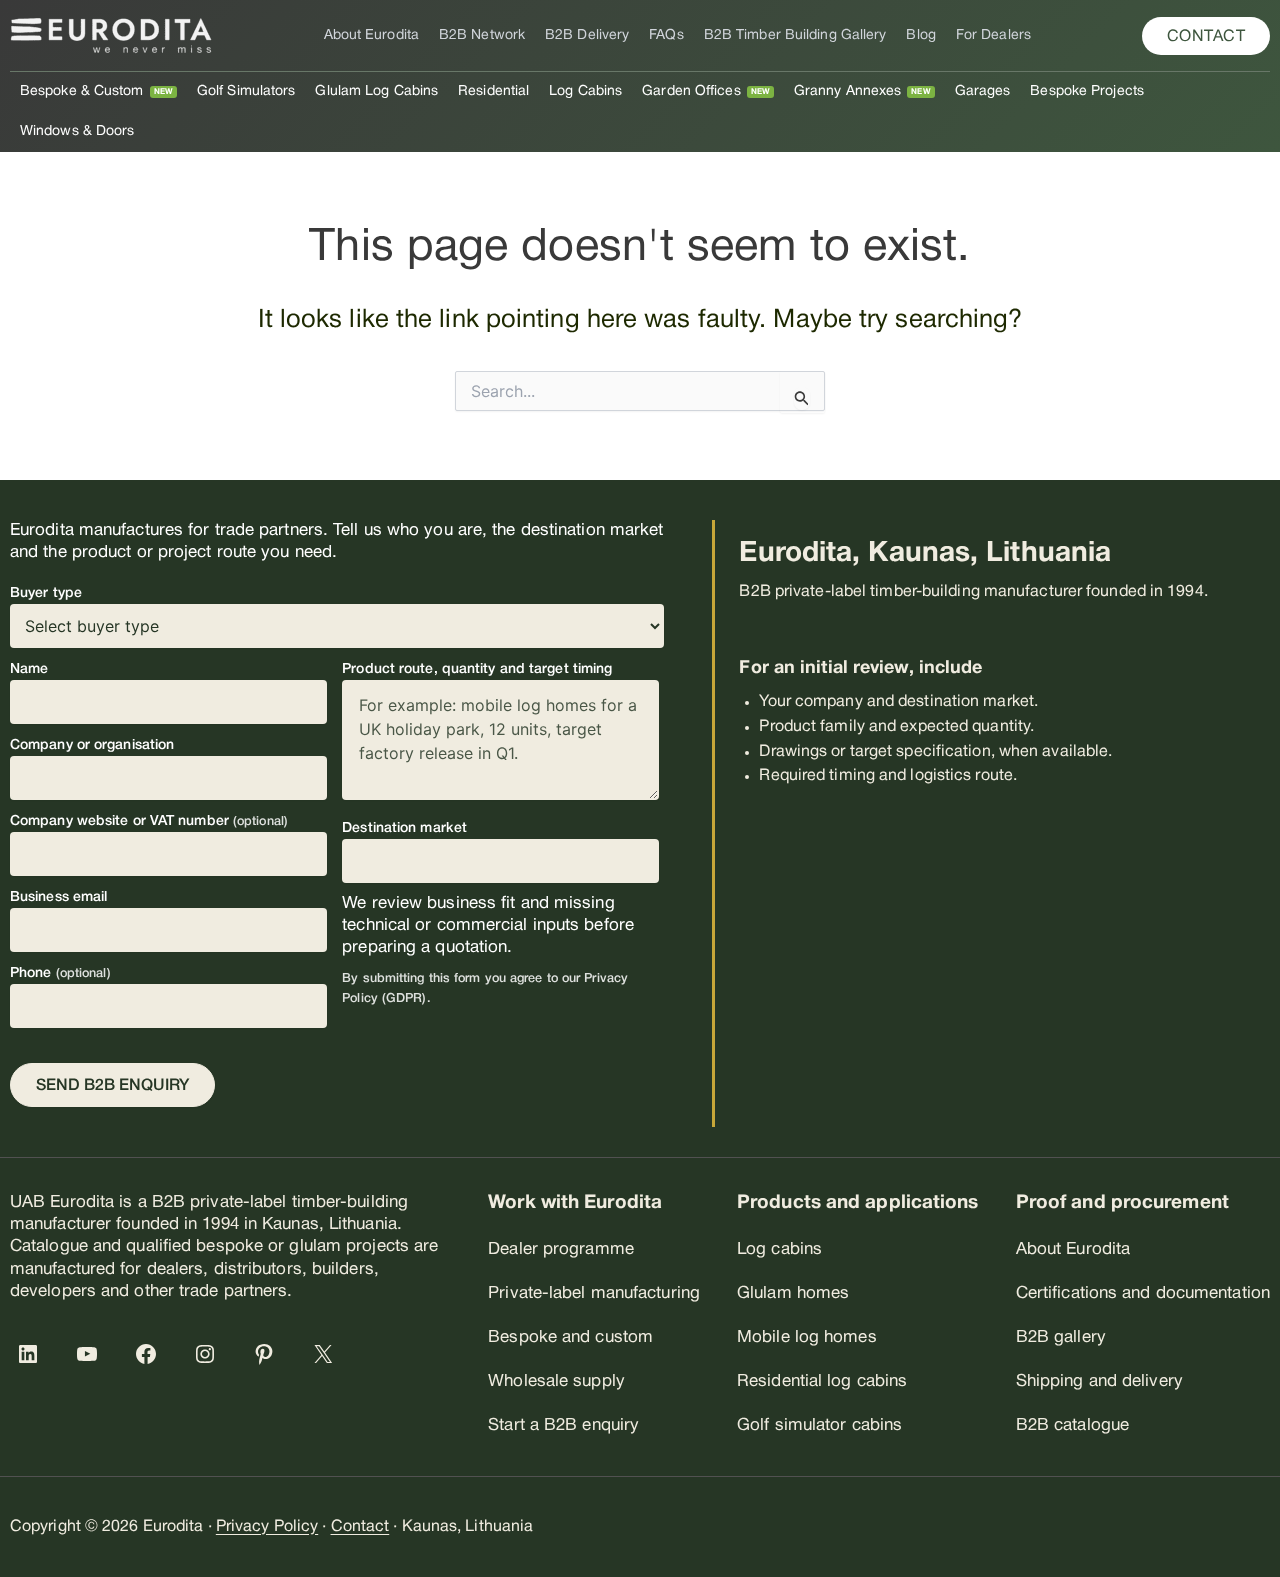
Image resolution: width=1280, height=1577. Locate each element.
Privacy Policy (267, 1527)
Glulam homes (793, 1293)
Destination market (404, 828)
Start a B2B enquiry (563, 1425)
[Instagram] (209, 1354)
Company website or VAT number (149, 821)
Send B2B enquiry (112, 1086)
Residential (493, 91)
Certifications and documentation (1143, 1293)
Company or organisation (92, 745)
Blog (920, 35)
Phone (60, 973)
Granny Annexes (847, 91)
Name (29, 669)
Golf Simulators (246, 91)
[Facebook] (150, 1354)
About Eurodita (371, 35)
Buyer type (46, 593)
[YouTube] (91, 1354)
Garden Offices (691, 91)
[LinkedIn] (32, 1354)
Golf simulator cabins (819, 1425)
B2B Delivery (587, 35)
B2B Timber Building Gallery (795, 35)
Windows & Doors (77, 131)
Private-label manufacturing (594, 1293)
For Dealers (993, 35)
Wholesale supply (556, 1381)
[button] (1206, 36)
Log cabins (779, 1249)
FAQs (666, 35)
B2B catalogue (1072, 1425)
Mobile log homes (807, 1337)
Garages (983, 91)
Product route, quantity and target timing (477, 669)
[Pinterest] (268, 1354)
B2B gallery (1061, 1337)
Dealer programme (561, 1249)
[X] (327, 1354)
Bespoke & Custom (82, 91)
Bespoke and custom (570, 1337)
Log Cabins (585, 91)
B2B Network (482, 35)
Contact (360, 1527)
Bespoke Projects (1087, 91)
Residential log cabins (822, 1381)
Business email (58, 897)
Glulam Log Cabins (376, 91)
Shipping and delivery (1099, 1381)
